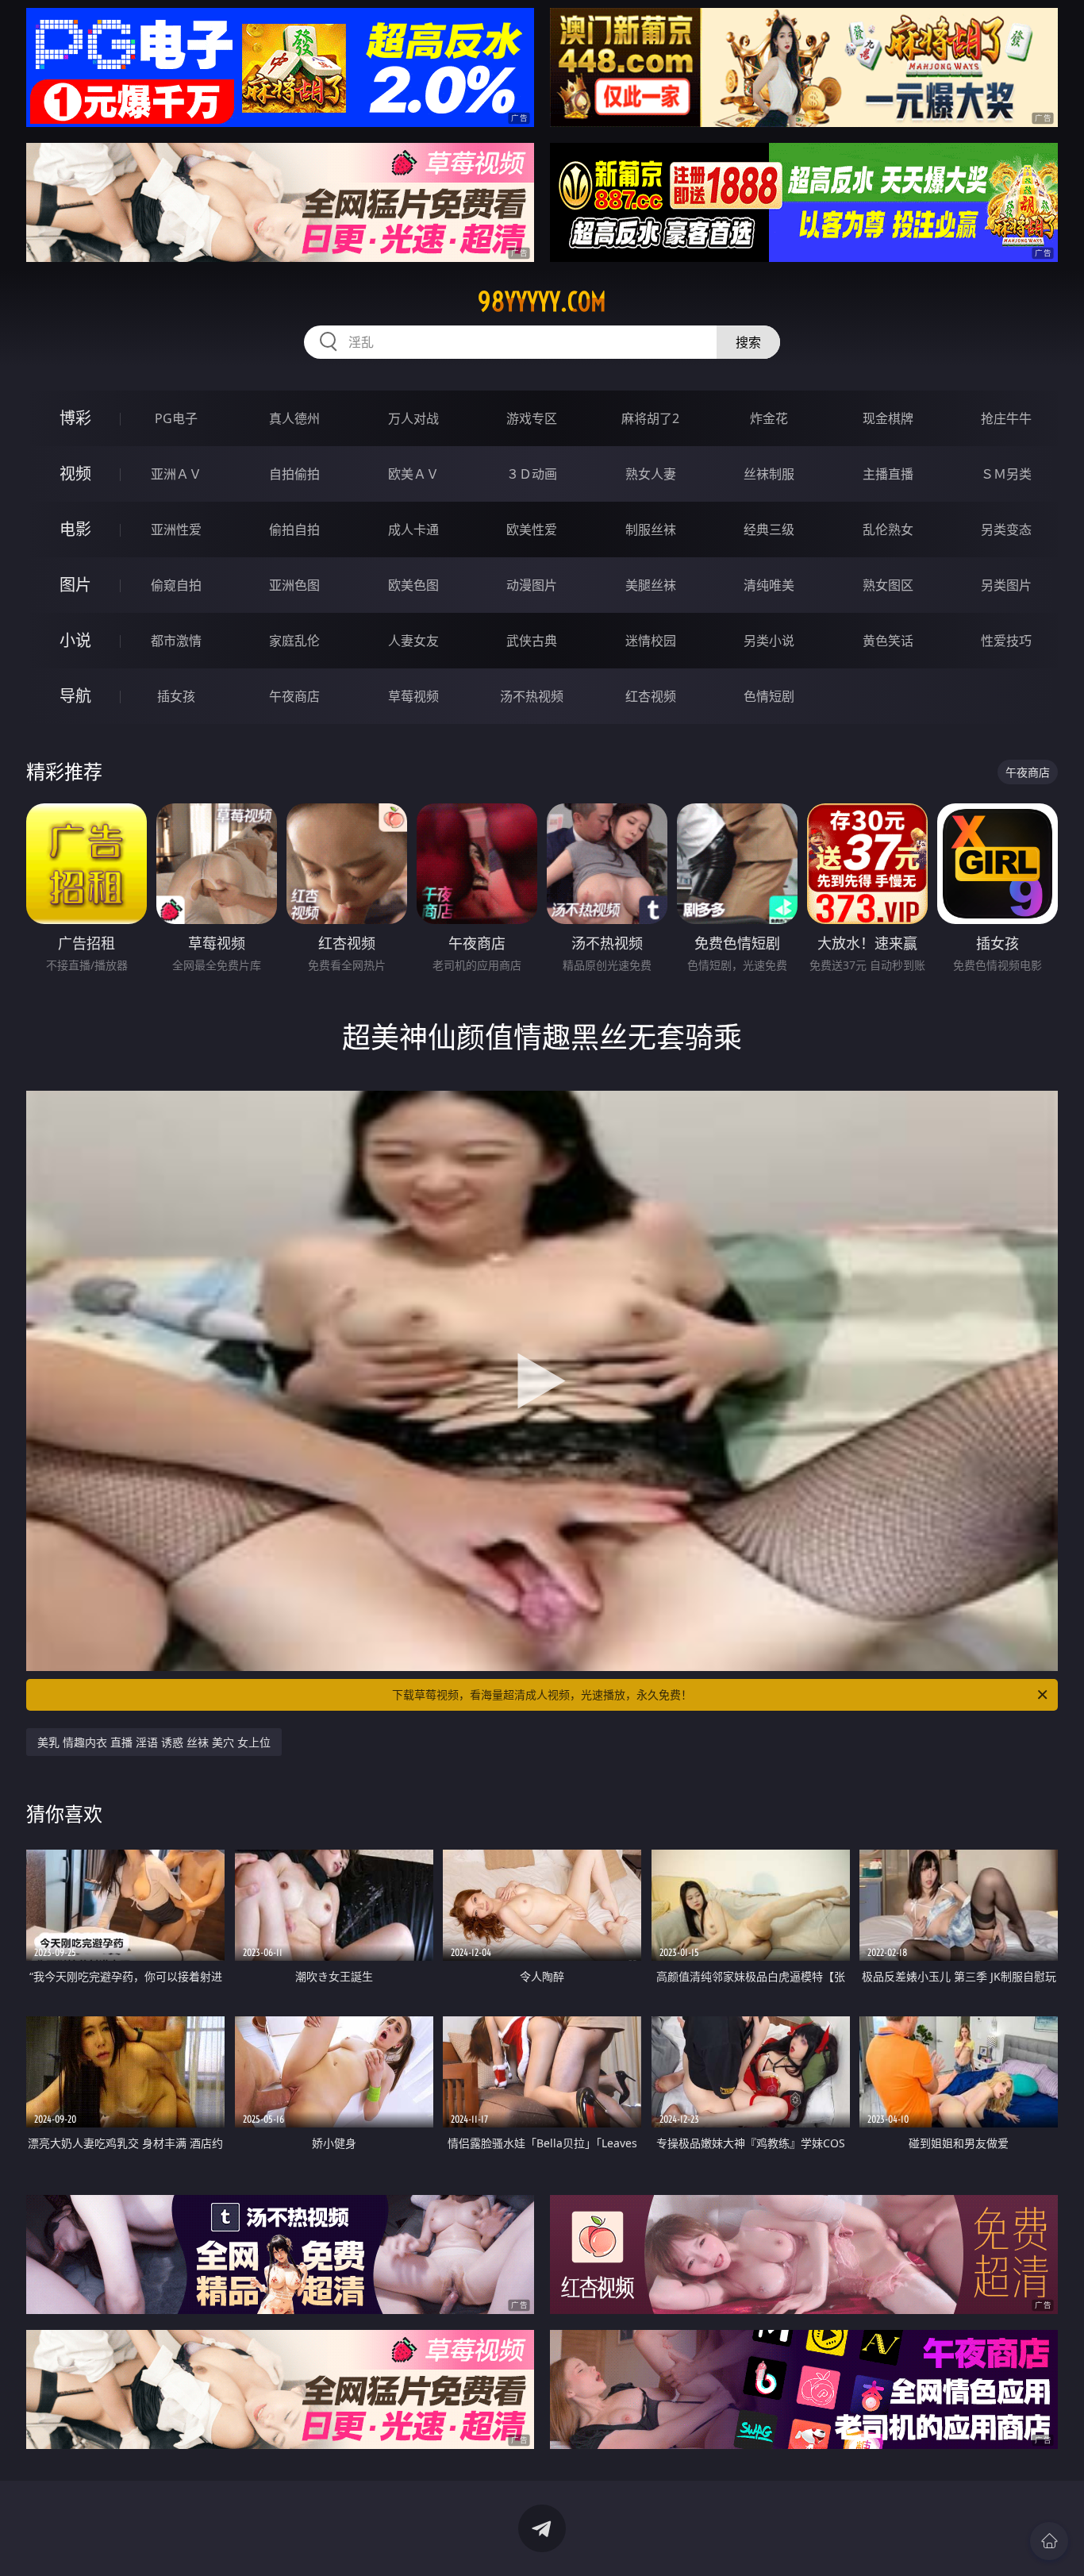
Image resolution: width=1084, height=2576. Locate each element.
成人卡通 (413, 529)
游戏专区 (532, 418)
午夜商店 (294, 696)
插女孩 (176, 696)
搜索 (748, 342)
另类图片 (1006, 585)
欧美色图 (413, 585)
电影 (75, 529)
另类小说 (769, 641)
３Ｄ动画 (532, 474)
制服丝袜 (651, 529)
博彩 (75, 418)
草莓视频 (413, 696)
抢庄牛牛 (1006, 418)
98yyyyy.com (542, 302)
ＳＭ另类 (1006, 474)
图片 (75, 585)
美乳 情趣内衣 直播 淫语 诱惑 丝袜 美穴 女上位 (154, 1742)
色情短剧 (769, 696)
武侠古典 (532, 641)
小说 (75, 640)
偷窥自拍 (176, 585)
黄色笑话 (888, 641)
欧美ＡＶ (413, 474)
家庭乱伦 (294, 641)
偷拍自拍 (294, 529)
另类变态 (1006, 529)
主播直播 (888, 474)
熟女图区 (888, 585)
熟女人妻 (651, 474)
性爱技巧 (1006, 641)
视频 (75, 474)
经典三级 (769, 529)
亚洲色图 (294, 585)
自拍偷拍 (294, 474)
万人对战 (413, 418)
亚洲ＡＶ (176, 474)
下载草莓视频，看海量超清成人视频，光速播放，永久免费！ (542, 1694)
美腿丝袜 (651, 585)
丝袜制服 (769, 474)
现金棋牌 (888, 418)
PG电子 (176, 418)
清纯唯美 (769, 585)
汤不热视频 (532, 696)
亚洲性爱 (176, 529)
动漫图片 (532, 585)
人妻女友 (413, 641)
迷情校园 (651, 641)
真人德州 (294, 418)
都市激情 (176, 641)
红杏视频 (651, 696)
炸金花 (769, 418)
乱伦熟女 (888, 529)
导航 (75, 696)
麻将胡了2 (650, 418)
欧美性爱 (532, 529)
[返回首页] (1049, 2541)
